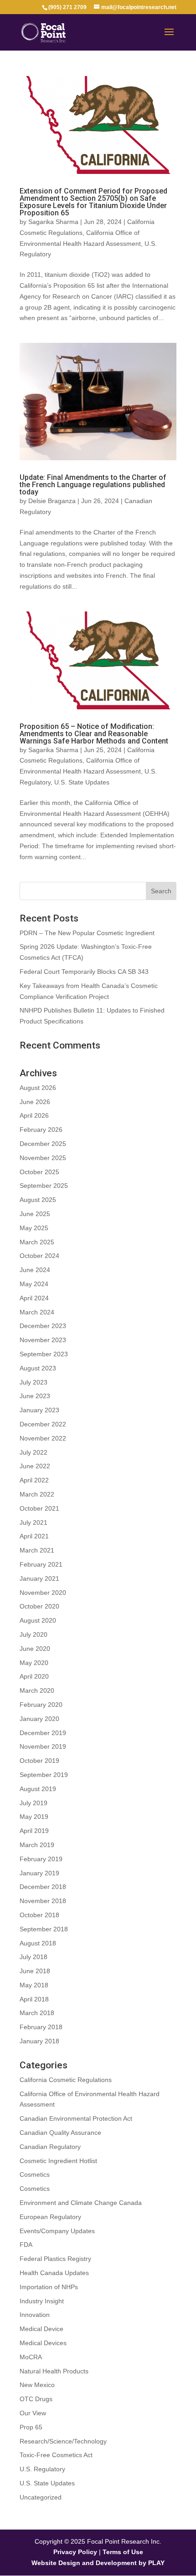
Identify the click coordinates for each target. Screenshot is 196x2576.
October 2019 (39, 1761)
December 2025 (43, 1144)
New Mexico (37, 2385)
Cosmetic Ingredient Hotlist (58, 2161)
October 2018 (39, 1915)
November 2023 (43, 1340)
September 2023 (44, 1354)
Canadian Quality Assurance (60, 2133)
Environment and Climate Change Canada (81, 2203)
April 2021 (34, 1536)
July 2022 (34, 1452)
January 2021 (39, 1578)
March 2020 (37, 1690)
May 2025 (34, 1228)
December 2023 (43, 1326)
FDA (26, 2245)
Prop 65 (31, 2427)
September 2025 (44, 1186)
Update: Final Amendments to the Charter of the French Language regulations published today (93, 485)
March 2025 (37, 1242)
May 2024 (34, 1284)
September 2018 (44, 1929)
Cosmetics (35, 2174)
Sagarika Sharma (53, 222)
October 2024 (39, 1256)
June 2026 (35, 1102)
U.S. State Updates (82, 782)
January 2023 (39, 1410)
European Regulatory (50, 2217)
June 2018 (35, 1971)
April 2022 (34, 1480)
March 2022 (37, 1494)
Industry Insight (42, 2301)
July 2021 (34, 1522)
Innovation (35, 2315)
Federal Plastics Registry (55, 2259)
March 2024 (37, 1312)
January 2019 (39, 1873)
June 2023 (35, 1396)
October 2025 (39, 1172)
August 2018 (38, 1943)
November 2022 (43, 1438)
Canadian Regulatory (50, 2147)
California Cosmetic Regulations (66, 2080)
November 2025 (43, 1158)
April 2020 (34, 1676)
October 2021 (39, 1508)
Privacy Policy (75, 2552)
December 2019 (43, 1733)
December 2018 (43, 1887)
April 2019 (34, 1831)
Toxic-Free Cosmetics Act (56, 2455)
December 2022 (43, 1424)
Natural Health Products (54, 2371)
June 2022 (35, 1466)
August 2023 (38, 1368)
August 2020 (38, 1620)
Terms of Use (123, 2552)
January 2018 (39, 2041)
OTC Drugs (36, 2399)
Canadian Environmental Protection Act (76, 2118)
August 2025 (38, 1200)
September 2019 (44, 1775)
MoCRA (31, 2357)
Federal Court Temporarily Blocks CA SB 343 (84, 972)
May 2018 (34, 1985)
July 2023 (34, 1382)
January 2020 (39, 1719)
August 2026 (38, 1088)
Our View (33, 2413)
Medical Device (41, 2329)
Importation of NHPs (49, 2287)
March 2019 (37, 1845)
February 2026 (41, 1130)
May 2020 (34, 1663)
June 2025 (35, 1214)
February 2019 (41, 1859)
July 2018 (34, 1957)
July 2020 (34, 1634)
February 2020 (41, 1705)
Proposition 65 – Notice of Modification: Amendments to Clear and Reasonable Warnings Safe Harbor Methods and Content (94, 734)
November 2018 (43, 1901)
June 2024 (35, 1270)
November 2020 (43, 1593)
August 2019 (38, 1789)
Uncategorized (41, 2497)
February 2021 (41, 1564)
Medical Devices (43, 2343)
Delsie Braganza (52, 501)
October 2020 (39, 1606)
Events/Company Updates (57, 2231)
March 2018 (37, 2013)
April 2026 (34, 1115)
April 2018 (34, 1999)
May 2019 (34, 1817)
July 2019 (34, 1803)
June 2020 (35, 1649)
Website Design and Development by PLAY (98, 2563)
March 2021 (37, 1550)
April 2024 (34, 1298)
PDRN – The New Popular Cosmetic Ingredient (87, 933)
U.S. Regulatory (42, 2469)
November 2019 (43, 1746)
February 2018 (41, 2027)
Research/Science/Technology (63, 2441)
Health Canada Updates (54, 2273)
